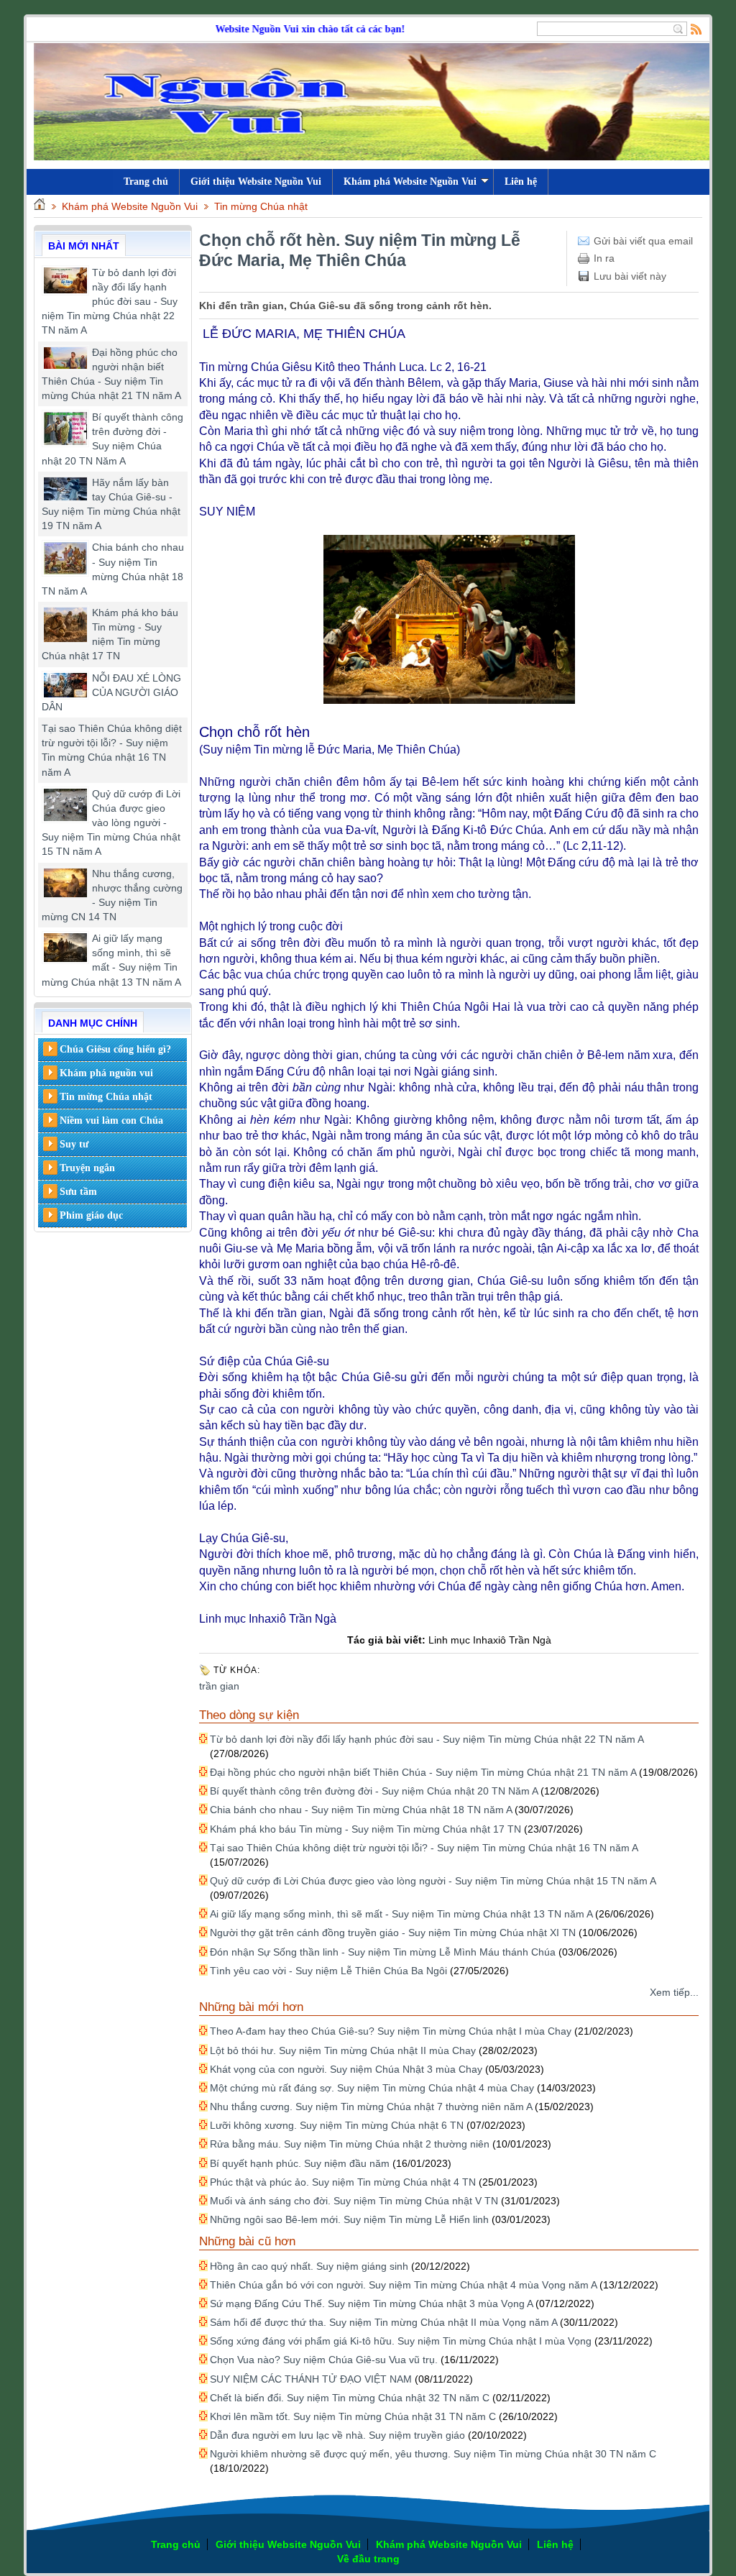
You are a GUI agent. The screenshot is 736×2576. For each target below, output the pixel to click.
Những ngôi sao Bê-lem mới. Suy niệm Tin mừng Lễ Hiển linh (349, 2219)
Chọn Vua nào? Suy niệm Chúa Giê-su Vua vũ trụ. (324, 2360)
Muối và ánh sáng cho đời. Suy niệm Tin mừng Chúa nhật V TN (354, 2201)
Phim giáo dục (91, 1215)
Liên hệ (521, 182)
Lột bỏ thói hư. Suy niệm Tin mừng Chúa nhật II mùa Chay (343, 2050)
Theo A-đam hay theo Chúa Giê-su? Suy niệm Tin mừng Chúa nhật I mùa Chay (391, 2031)
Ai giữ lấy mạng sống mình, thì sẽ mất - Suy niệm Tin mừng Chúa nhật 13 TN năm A (401, 1914)
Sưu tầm (78, 1192)
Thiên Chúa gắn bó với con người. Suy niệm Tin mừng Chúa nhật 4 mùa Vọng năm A (403, 2285)
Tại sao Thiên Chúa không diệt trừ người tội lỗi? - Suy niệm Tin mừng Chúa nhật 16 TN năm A (424, 1848)
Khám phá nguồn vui (106, 1073)
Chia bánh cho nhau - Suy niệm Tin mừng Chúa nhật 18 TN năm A (361, 1810)
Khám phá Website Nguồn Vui (410, 182)
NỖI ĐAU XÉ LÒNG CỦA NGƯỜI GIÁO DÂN (111, 692)
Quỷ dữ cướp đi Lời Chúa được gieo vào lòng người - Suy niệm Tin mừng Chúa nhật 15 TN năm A (111, 823)
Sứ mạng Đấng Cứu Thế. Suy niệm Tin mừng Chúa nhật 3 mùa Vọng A (371, 2304)
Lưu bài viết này (630, 276)
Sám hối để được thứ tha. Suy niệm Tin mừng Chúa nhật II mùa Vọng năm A (383, 2322)
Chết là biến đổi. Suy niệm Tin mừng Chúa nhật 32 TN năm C (350, 2398)
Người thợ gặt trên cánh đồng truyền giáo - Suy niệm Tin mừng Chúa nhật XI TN (393, 1933)
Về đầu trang (368, 2559)
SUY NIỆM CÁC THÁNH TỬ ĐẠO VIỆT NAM (311, 2379)
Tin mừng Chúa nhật (261, 206)
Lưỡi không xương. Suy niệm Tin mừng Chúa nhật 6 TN (337, 2125)
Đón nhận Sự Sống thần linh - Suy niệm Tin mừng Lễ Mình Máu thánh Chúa (383, 1952)
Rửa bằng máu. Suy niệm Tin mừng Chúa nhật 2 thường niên (350, 2144)
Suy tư (74, 1144)
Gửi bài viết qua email (643, 241)
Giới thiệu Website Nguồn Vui (256, 182)
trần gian (219, 1686)
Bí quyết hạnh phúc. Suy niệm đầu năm (300, 2163)
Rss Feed (696, 29)
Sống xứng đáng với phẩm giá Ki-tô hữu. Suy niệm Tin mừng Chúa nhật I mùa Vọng (401, 2341)
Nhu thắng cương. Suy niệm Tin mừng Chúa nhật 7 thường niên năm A (371, 2107)
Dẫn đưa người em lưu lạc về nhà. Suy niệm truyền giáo (337, 2435)
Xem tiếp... (674, 1992)
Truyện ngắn (87, 1168)
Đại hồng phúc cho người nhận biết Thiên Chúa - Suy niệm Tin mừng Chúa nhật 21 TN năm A (423, 1772)
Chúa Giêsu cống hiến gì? (115, 1049)
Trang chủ (176, 2544)
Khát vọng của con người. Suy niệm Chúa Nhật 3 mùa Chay (346, 2069)
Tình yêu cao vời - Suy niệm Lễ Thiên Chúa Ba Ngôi (328, 1971)
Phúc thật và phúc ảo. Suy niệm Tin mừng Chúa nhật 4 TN (343, 2182)
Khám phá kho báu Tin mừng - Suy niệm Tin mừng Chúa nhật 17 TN (365, 1829)
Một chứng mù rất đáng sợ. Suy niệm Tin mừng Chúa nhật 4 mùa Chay (372, 2088)
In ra (604, 258)
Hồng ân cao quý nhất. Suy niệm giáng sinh (309, 2266)
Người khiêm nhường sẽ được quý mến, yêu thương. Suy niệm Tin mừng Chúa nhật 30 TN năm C (433, 2454)
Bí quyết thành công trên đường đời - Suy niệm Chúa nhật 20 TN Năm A (374, 1791)
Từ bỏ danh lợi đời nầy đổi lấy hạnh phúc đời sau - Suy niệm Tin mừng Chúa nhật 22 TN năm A (110, 302)
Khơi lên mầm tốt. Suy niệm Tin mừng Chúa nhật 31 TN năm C (353, 2416)
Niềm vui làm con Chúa (111, 1120)
